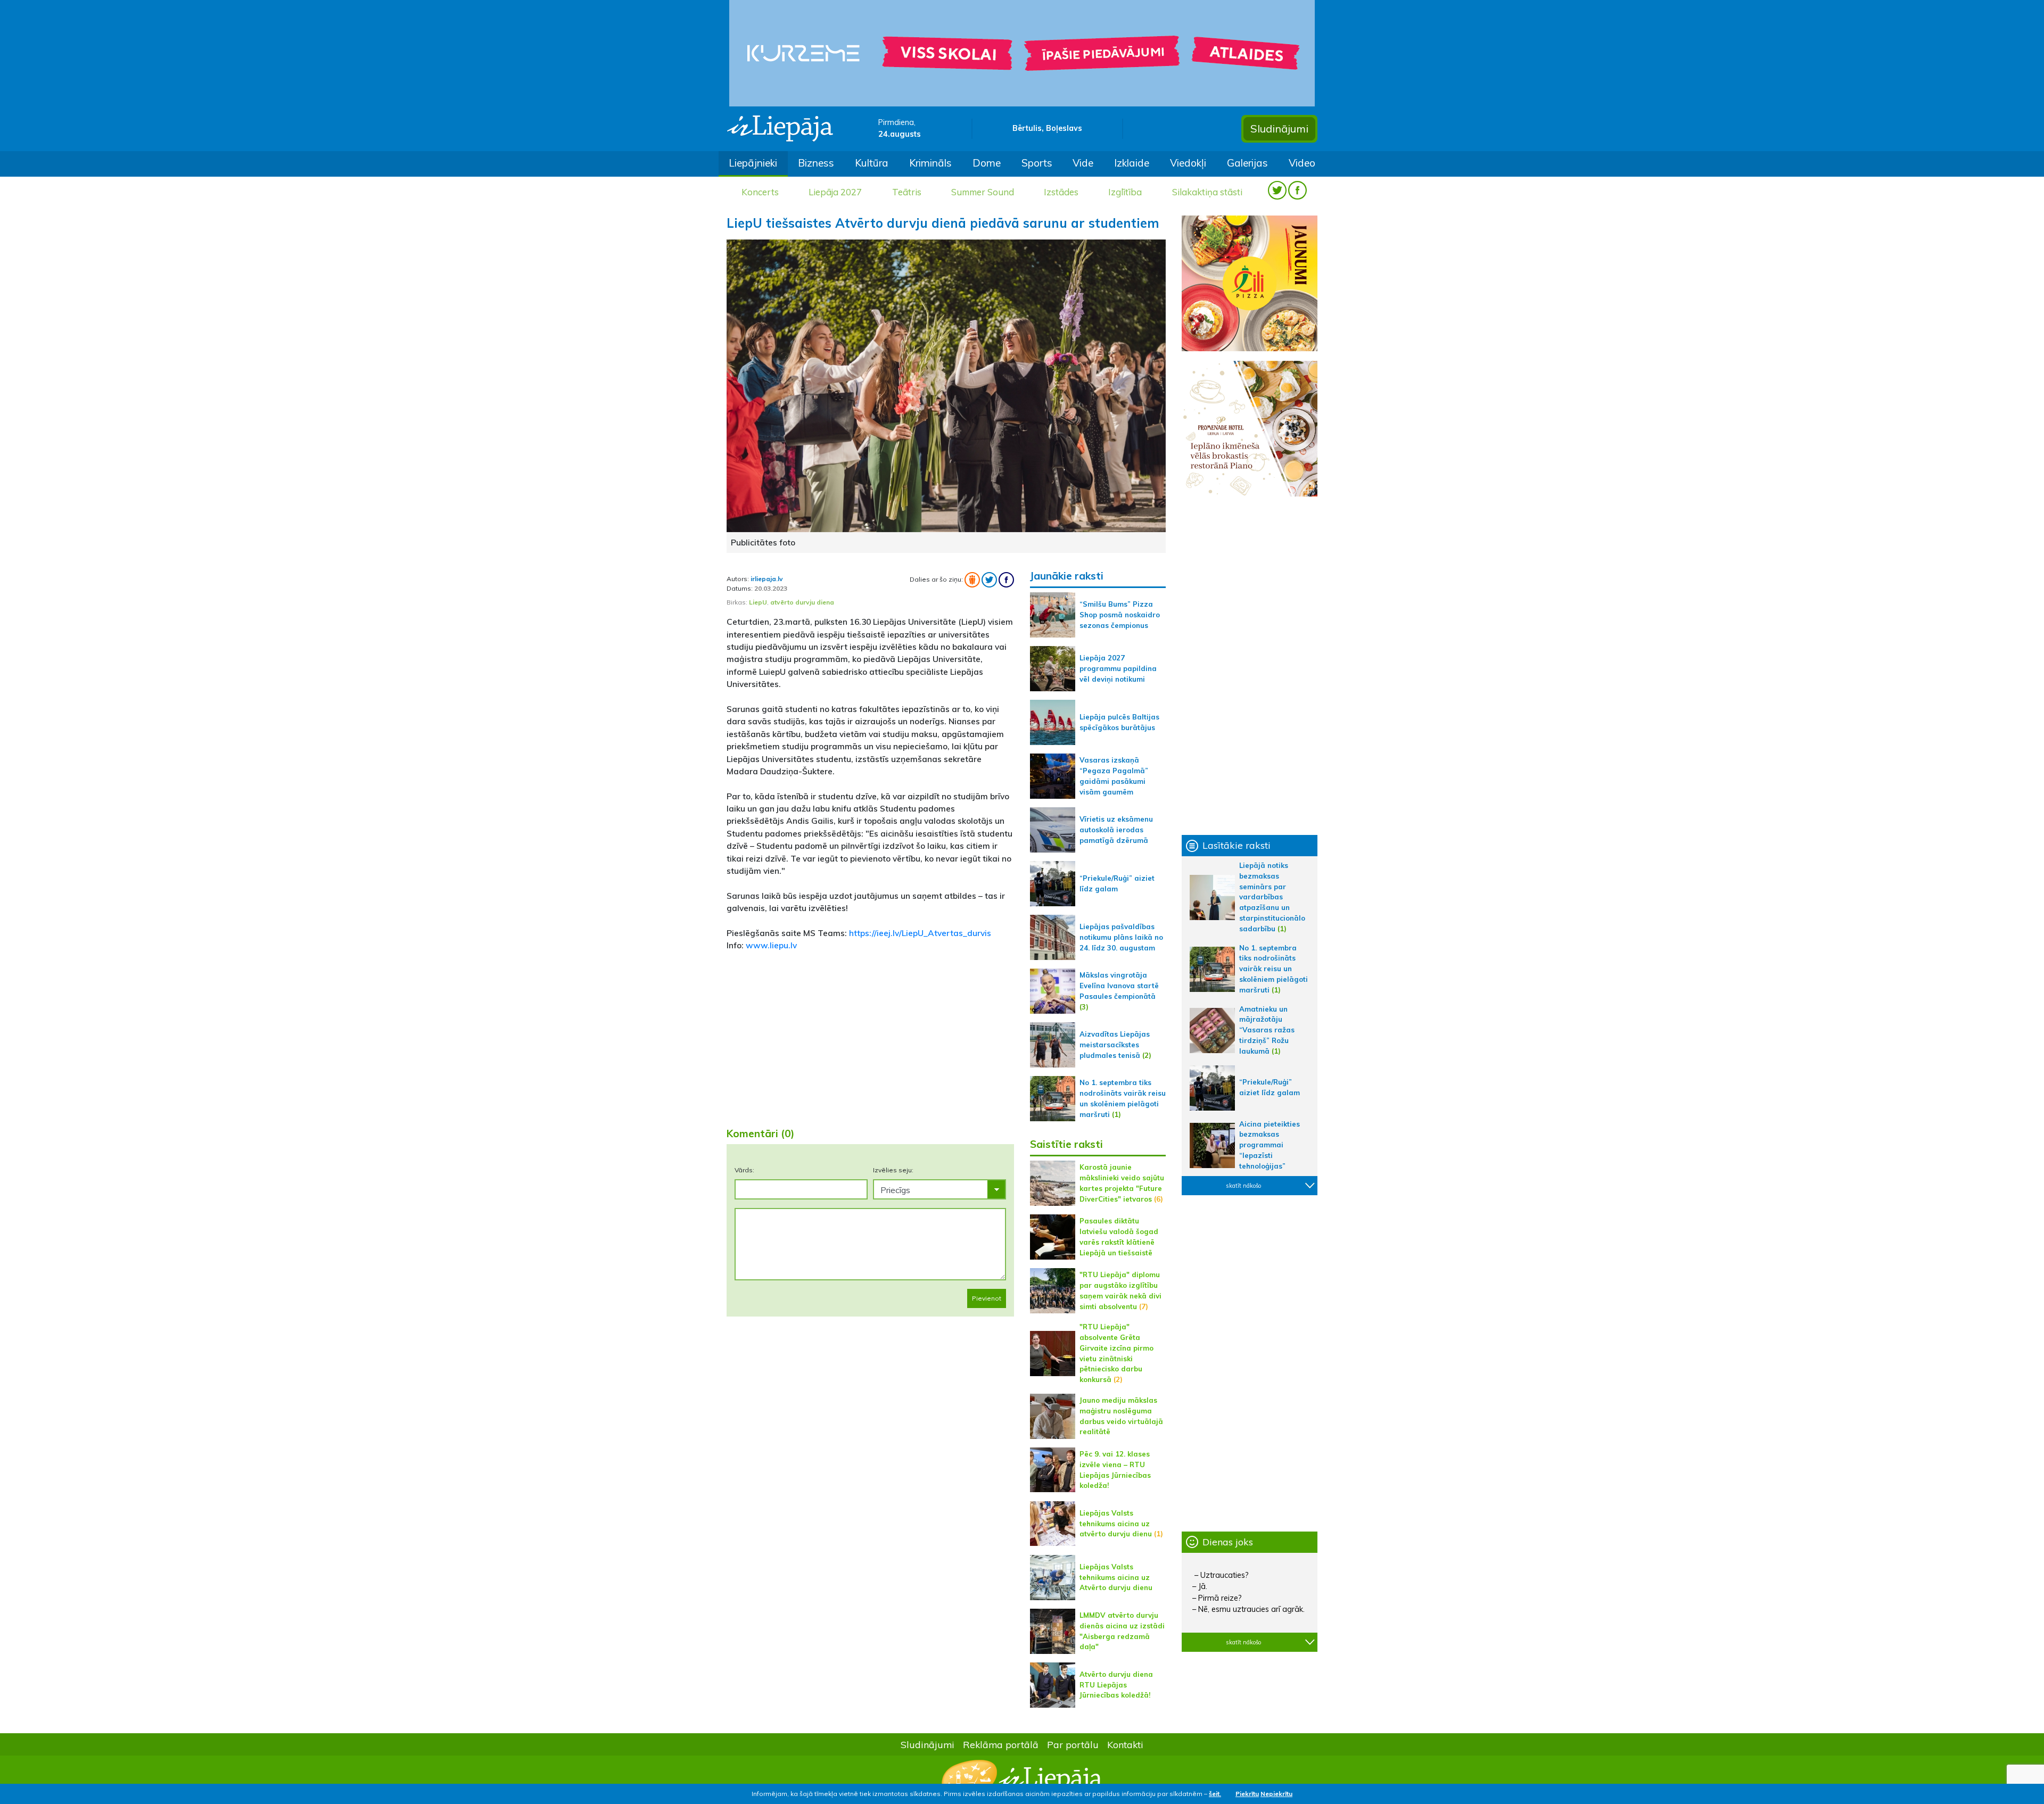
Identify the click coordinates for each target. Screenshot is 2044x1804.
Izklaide (1132, 163)
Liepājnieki (753, 163)
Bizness (816, 163)
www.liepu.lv (771, 945)
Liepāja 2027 (835, 192)
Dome (987, 163)
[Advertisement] (870, 1035)
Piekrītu (1247, 1794)
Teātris (907, 192)
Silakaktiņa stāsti (1207, 192)
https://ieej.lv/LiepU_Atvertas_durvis (920, 933)
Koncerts (760, 192)
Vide (1083, 163)
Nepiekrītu (1276, 1794)
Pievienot (987, 1298)
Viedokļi (1188, 163)
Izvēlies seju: (893, 1170)
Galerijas (1247, 163)
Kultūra (872, 163)
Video (1302, 163)
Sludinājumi (1279, 129)
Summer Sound (983, 192)
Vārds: (744, 1170)
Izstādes (1061, 192)
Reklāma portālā (1001, 1744)
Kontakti (1125, 1744)
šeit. (1215, 1794)
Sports (1037, 163)
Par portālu (1073, 1744)
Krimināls (930, 163)
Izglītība (1125, 192)
